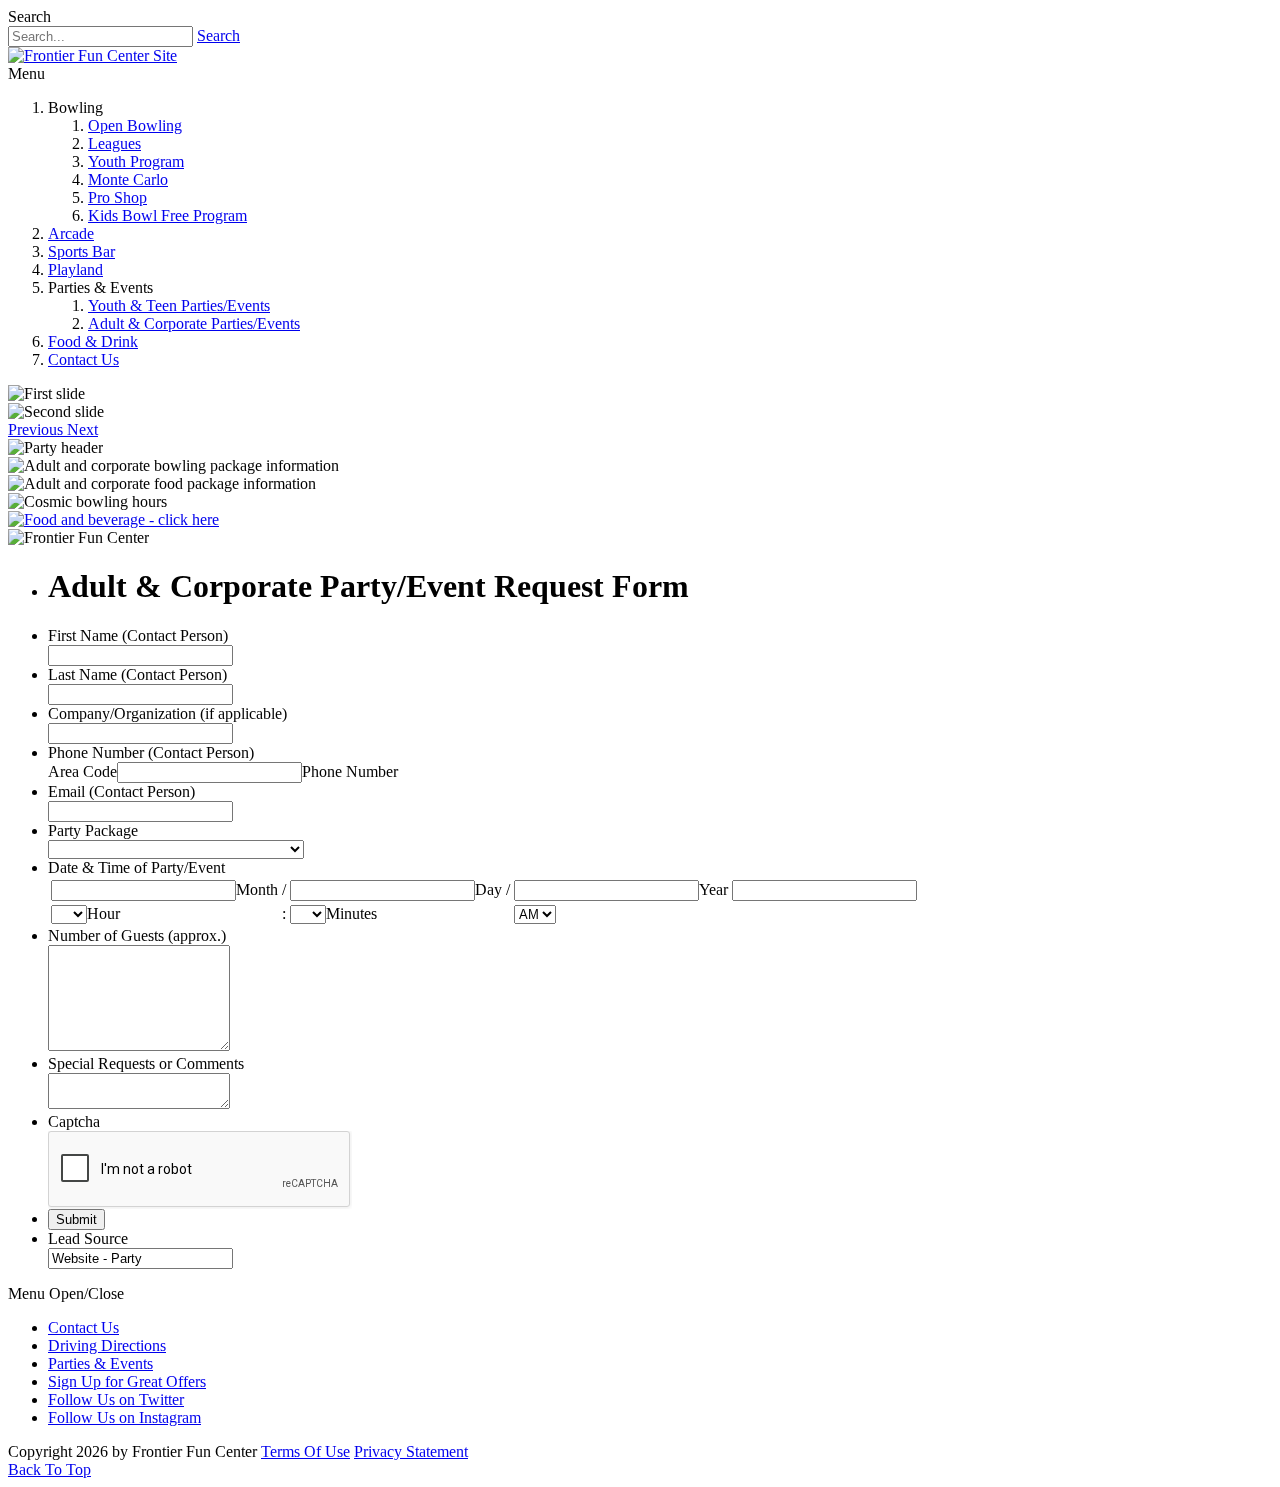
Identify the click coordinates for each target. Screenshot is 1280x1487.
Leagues (114, 143)
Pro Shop (117, 197)
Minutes (351, 913)
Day (488, 889)
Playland (75, 269)
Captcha (74, 1121)
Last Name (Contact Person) (137, 674)
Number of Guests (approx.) (137, 935)
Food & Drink (93, 341)
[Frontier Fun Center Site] (92, 55)
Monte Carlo (128, 179)
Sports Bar (81, 251)
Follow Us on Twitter (116, 1399)
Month (257, 889)
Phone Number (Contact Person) (151, 752)
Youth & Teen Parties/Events (179, 305)
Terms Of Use (305, 1451)
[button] (37, 429)
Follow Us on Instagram (124, 1417)
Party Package (93, 830)
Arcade (71, 233)
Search (218, 35)
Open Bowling (135, 125)
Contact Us (83, 359)
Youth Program (136, 161)
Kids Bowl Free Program (167, 215)
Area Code (82, 771)
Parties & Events (100, 1363)
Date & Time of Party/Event (136, 867)
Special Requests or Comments (146, 1063)
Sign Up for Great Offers (127, 1381)
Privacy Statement (411, 1451)
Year (713, 889)
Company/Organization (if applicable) (167, 713)
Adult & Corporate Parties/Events (194, 323)
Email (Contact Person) (121, 791)
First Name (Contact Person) (138, 635)
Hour (103, 913)
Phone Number (350, 771)
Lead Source (88, 1238)
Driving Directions (107, 1345)
